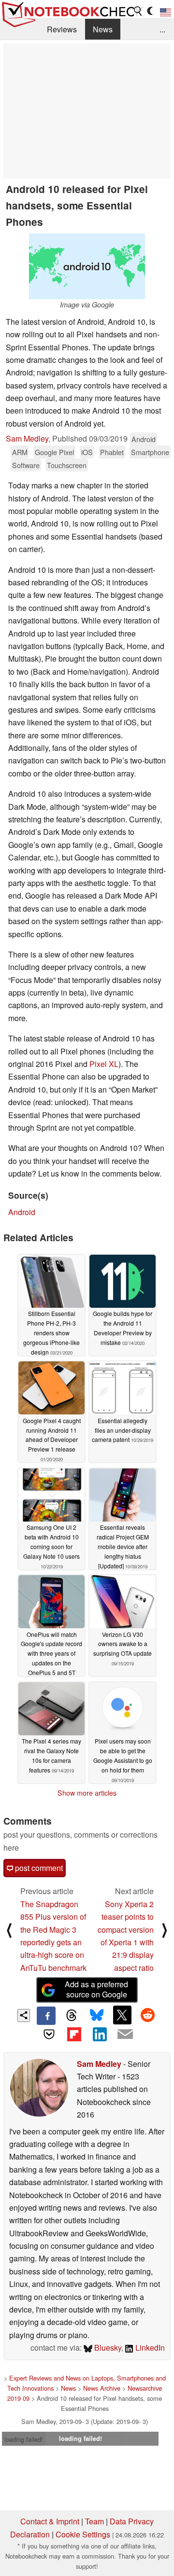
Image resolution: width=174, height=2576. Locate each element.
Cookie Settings (83, 2534)
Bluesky (107, 2347)
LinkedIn (149, 2347)
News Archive (102, 2388)
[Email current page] (125, 2035)
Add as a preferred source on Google (96, 1989)
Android (144, 439)
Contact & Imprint (50, 2521)
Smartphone (150, 452)
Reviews (62, 29)
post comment (38, 1868)
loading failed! (24, 2439)
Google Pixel (54, 452)
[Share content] (24, 2015)
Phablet (112, 452)
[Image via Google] (87, 266)
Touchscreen (67, 465)
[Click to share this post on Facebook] (46, 2016)
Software (26, 465)
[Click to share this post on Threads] (72, 2016)
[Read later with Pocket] (49, 2034)
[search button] (138, 11)
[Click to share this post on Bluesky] (97, 2016)
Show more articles (87, 1793)
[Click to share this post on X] (122, 2015)
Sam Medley (27, 438)
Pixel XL (104, 1064)
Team (94, 2521)
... (162, 29)
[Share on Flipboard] (74, 2034)
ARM (20, 452)
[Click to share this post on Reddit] (147, 2015)
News (103, 29)
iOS (87, 452)
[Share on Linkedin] (100, 2034)
